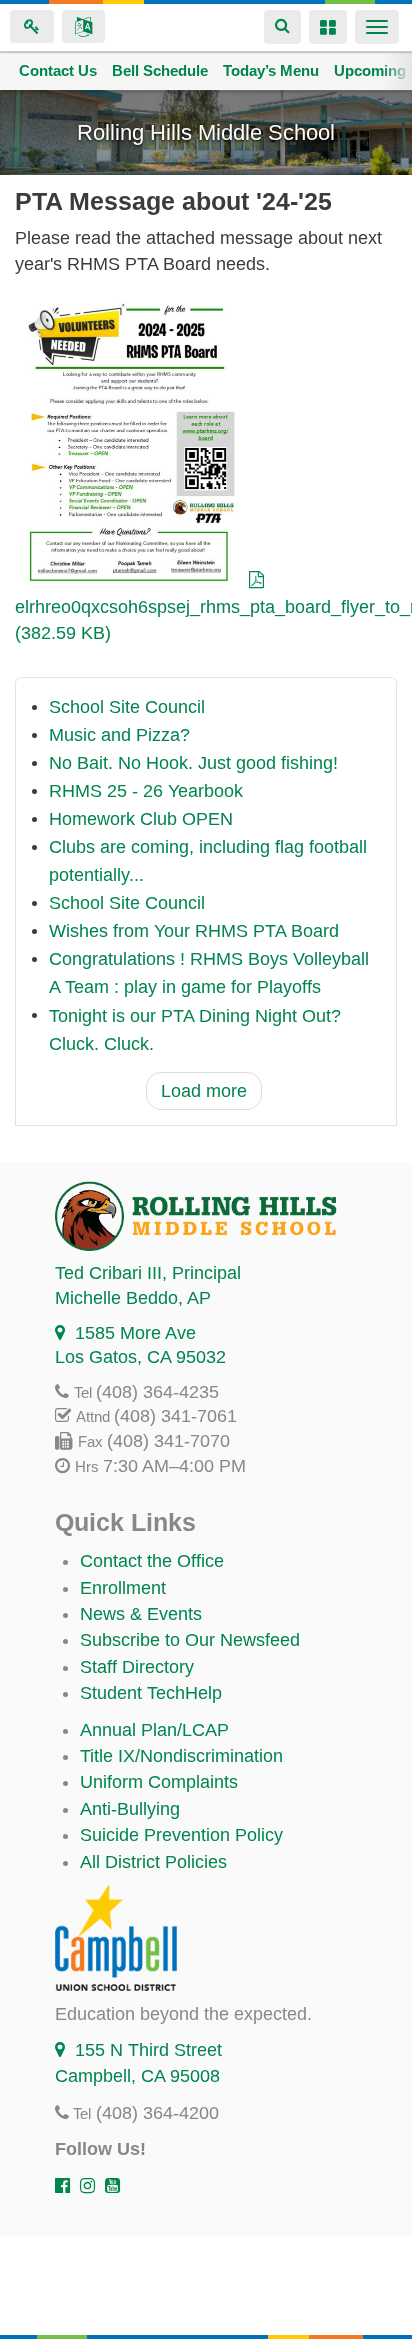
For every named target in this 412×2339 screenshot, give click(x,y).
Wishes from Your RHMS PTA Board (194, 932)
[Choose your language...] (83, 26)
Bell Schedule (160, 70)
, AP (133, 1298)
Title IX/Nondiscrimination (181, 1756)
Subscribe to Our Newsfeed (190, 1640)
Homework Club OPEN (141, 820)
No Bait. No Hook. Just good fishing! (193, 764)
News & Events (141, 1614)
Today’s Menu (271, 70)
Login (32, 26)
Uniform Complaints (159, 1782)
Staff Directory (137, 1667)
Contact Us (58, 70)
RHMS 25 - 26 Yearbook (146, 792)
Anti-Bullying (130, 1809)
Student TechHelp (151, 1693)
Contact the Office (152, 1561)
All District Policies (153, 1862)
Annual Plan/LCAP (154, 1730)
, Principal (148, 1273)
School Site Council (127, 708)
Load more (204, 1091)
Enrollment (123, 1588)
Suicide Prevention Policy (181, 1835)
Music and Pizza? (119, 736)
